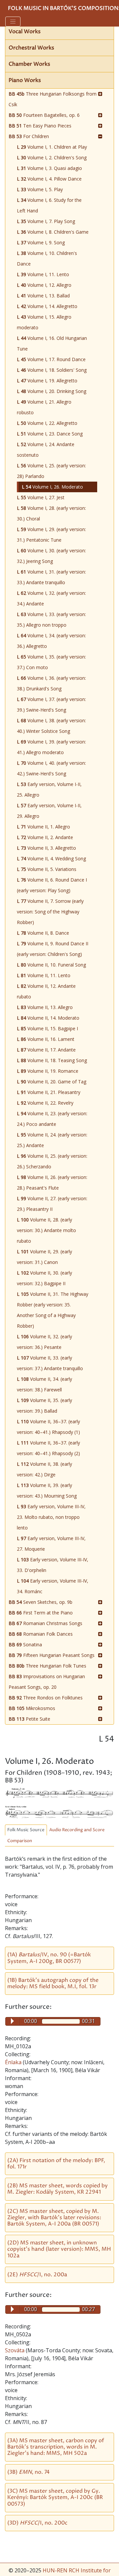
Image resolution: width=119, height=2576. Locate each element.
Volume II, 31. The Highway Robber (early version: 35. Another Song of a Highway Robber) (53, 1310)
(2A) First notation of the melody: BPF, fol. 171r (56, 2164)
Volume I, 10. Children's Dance (47, 258)
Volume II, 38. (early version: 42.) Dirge (44, 1469)
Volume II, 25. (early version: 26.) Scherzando (52, 1161)
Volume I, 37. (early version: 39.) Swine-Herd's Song (51, 704)
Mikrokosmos (32, 1708)
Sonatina (25, 1644)
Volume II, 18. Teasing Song (52, 1060)
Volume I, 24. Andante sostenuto (46, 450)
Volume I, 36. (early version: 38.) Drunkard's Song (51, 683)
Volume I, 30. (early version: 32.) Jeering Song (51, 556)
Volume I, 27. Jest (41, 497)
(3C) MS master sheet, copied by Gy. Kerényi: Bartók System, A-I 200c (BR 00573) (55, 2497)
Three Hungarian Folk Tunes (47, 1666)
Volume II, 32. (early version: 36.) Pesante (44, 1342)
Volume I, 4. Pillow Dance (49, 179)
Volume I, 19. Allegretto (47, 381)
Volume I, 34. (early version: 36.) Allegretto (51, 641)
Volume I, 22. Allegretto (47, 423)
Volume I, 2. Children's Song (52, 157)
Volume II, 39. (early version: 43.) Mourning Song (47, 1490)
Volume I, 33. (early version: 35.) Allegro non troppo (51, 620)
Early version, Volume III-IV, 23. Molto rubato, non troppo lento (51, 1517)
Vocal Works (25, 32)
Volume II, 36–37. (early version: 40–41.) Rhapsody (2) (48, 1448)
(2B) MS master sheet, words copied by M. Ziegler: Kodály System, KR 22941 (58, 2189)
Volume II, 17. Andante (46, 1050)
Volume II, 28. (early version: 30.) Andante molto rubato (46, 1230)
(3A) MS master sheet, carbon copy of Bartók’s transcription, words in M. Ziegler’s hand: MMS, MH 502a (56, 2447)
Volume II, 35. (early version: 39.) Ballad (44, 1405)
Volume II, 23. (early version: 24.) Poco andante (52, 1119)
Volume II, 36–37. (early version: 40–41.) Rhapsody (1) (48, 1427)
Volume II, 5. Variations (47, 869)
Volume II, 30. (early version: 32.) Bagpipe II (44, 1278)
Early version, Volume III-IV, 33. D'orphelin (53, 1565)
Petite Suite (29, 1719)
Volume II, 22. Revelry (45, 1103)
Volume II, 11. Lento (44, 975)
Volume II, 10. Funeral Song (51, 965)
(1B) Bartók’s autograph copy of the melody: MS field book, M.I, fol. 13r (53, 1983)
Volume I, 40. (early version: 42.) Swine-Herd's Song (51, 768)
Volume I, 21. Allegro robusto (44, 407)
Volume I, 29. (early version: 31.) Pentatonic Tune (51, 535)
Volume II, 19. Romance (48, 1071)
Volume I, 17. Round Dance (51, 359)
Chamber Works (29, 64)
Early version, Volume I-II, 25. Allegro (49, 789)
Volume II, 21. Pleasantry (49, 1092)
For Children (29, 136)
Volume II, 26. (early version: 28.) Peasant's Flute (52, 1182)
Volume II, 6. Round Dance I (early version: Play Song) (52, 885)
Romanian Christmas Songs (45, 1623)
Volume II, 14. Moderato (48, 1018)
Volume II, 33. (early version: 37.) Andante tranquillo (50, 1363)
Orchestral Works (31, 48)
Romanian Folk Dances (41, 1634)
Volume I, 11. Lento (43, 274)
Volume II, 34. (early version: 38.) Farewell (44, 1384)
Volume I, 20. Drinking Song (52, 391)
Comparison (20, 1841)
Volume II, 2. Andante (45, 837)
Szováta (15, 2350)
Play (12, 2021)
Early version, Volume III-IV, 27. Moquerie (51, 1544)
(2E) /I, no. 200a (37, 2275)
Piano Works (25, 80)
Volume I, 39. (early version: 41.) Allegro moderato (51, 747)
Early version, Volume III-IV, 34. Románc (53, 1586)
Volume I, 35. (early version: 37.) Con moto (51, 662)
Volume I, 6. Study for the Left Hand (49, 205)
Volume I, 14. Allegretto (47, 306)
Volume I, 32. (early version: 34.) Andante (51, 598)
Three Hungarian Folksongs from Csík (53, 99)
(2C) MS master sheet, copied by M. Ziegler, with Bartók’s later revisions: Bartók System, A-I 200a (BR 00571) (54, 2218)
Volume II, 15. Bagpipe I (47, 1028)
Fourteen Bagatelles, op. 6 (44, 115)
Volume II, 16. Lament (46, 1039)
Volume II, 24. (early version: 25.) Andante (52, 1140)
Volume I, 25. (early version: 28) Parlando (51, 471)
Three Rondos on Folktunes (46, 1698)
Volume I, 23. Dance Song (50, 434)
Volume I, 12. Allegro (44, 285)
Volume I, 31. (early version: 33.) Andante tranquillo (51, 577)
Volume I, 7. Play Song (46, 221)
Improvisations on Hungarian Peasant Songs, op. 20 (47, 1682)
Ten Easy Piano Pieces (40, 126)
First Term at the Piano (41, 1613)
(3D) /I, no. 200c (37, 2523)
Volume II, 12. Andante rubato (46, 991)
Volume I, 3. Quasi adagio (49, 168)
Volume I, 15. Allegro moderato (44, 322)
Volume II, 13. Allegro (45, 1007)
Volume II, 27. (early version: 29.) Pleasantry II (52, 1204)
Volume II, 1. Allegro (43, 827)
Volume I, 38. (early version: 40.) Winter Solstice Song (51, 726)
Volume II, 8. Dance (43, 933)
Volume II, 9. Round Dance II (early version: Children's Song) (53, 949)
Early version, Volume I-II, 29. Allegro (49, 811)
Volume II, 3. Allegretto (46, 848)
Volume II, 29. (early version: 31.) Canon (44, 1257)
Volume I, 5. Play (40, 189)
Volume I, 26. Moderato (52, 487)
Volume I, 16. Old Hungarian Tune (52, 343)
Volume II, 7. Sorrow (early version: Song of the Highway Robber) (50, 912)
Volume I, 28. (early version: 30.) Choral (51, 513)
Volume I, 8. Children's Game (53, 232)
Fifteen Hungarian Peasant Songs (52, 1655)
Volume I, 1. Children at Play (52, 147)
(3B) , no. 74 (28, 2472)
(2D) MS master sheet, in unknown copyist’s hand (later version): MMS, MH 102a (59, 2249)
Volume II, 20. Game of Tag (52, 1082)
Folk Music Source (26, 1830)
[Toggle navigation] (13, 22)
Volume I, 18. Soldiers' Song (52, 370)
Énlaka (14, 2062)
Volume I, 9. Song (41, 242)
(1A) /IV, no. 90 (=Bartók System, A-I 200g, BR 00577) (49, 1958)
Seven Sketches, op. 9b (40, 1602)
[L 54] (59, 1793)
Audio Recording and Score (77, 1830)
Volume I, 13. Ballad (43, 296)
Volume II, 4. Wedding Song (51, 859)
